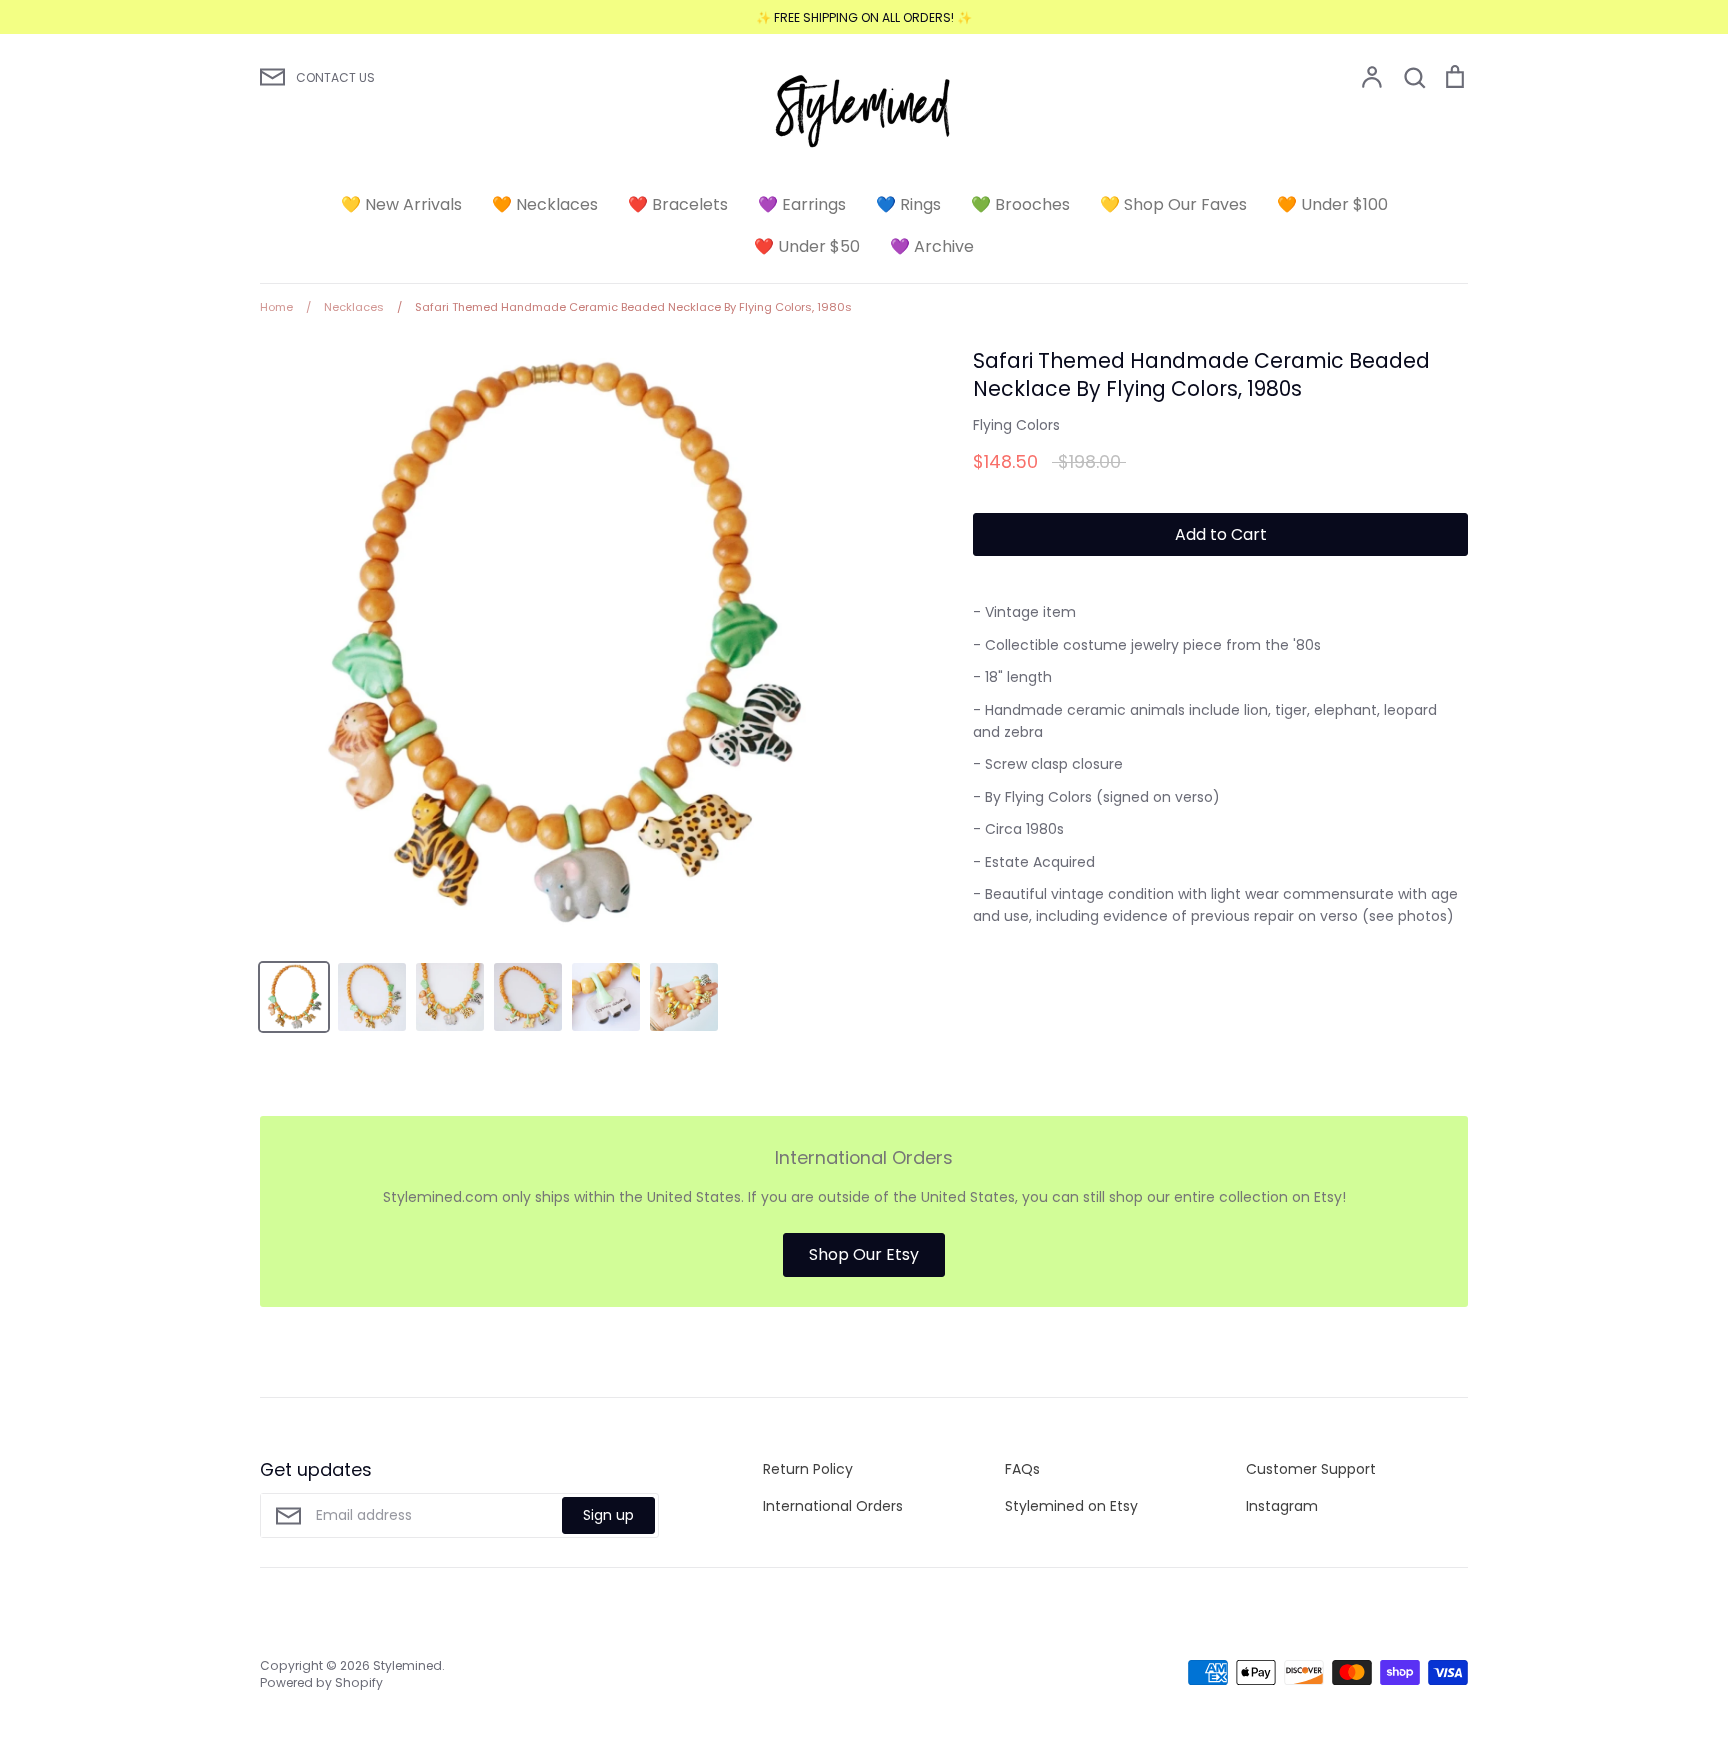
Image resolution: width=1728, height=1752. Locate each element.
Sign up (608, 1515)
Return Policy (808, 1469)
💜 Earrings (802, 204)
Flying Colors (1016, 425)
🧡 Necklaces (545, 204)
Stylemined (407, 1665)
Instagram (1282, 1506)
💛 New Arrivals (401, 204)
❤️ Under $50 (807, 246)
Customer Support (1311, 1469)
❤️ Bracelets (678, 204)
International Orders (833, 1506)
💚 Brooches (1020, 204)
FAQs (1022, 1469)
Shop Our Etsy (864, 1254)
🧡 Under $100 (1332, 204)
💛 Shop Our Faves (1173, 204)
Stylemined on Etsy (1071, 1506)
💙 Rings (908, 204)
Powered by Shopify (321, 1682)
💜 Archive (932, 246)
